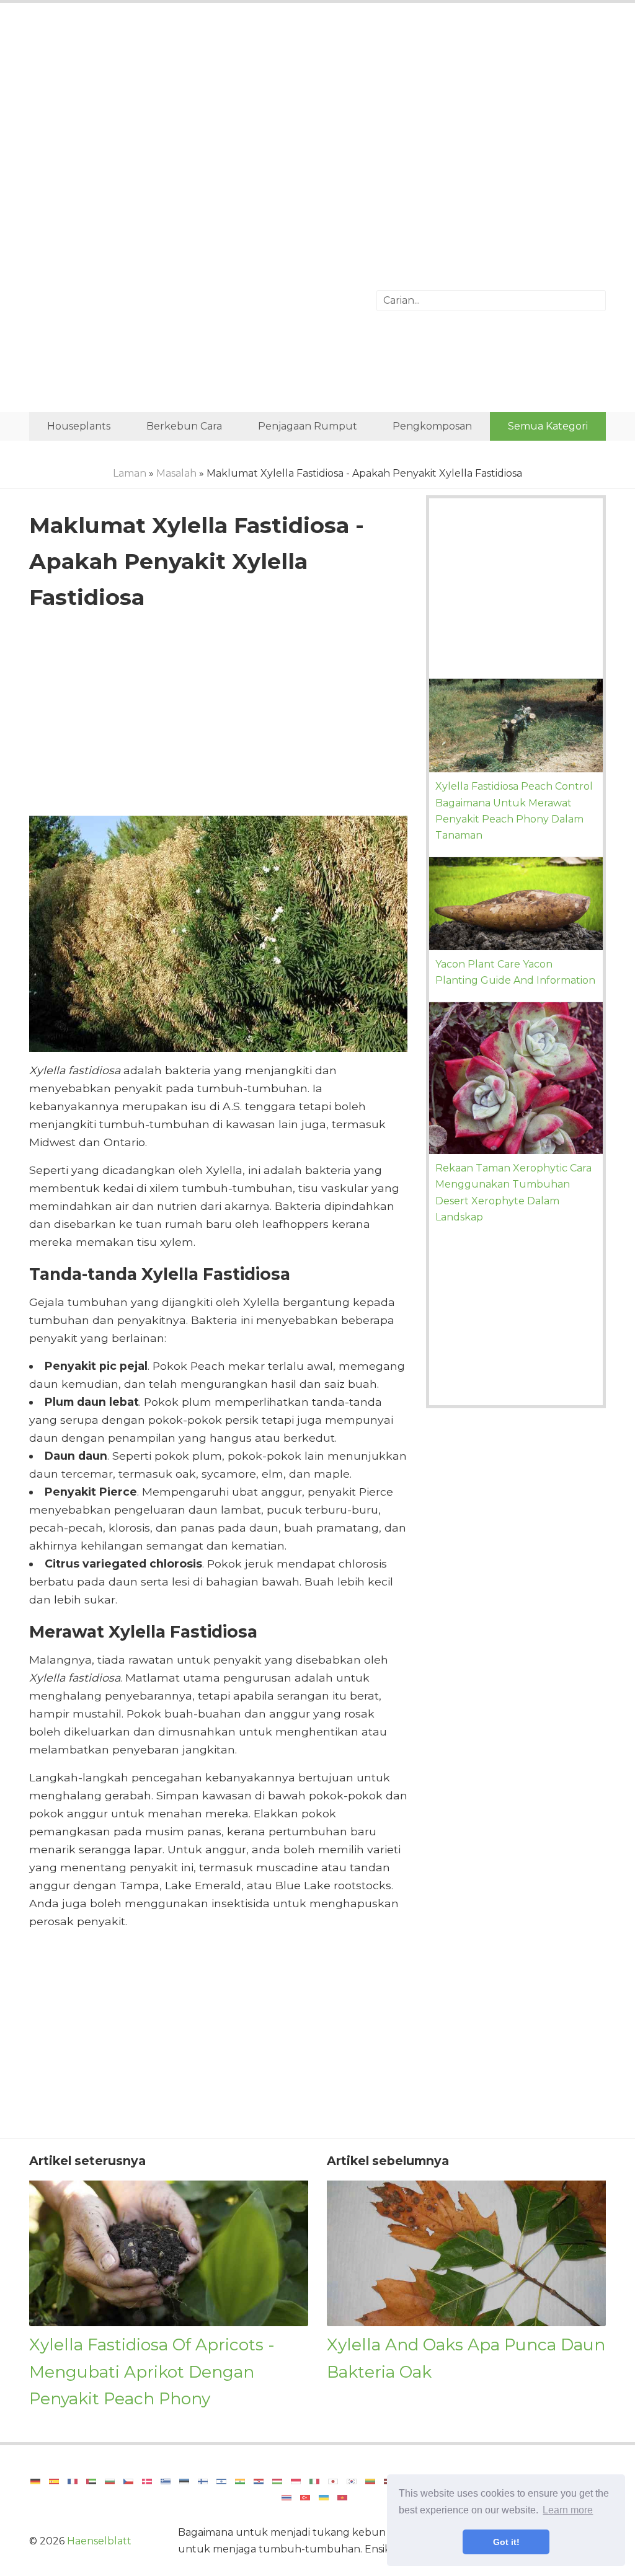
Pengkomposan (432, 426)
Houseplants (79, 426)
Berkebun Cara (184, 426)
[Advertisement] (317, 115)
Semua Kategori (548, 426)
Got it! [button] (506, 2542)
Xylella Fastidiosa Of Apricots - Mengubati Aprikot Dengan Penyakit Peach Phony (152, 2371)
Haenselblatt (99, 2541)
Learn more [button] (568, 2510)
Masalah (176, 473)
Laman (130, 473)
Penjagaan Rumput (308, 426)
